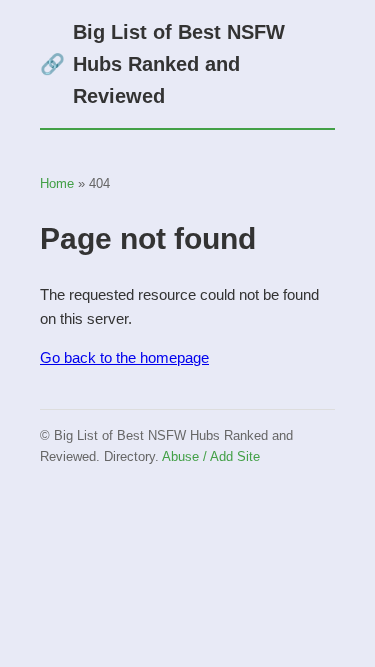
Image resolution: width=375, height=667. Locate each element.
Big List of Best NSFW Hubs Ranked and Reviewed (162, 64)
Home (57, 183)
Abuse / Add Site (211, 456)
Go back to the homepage (124, 357)
